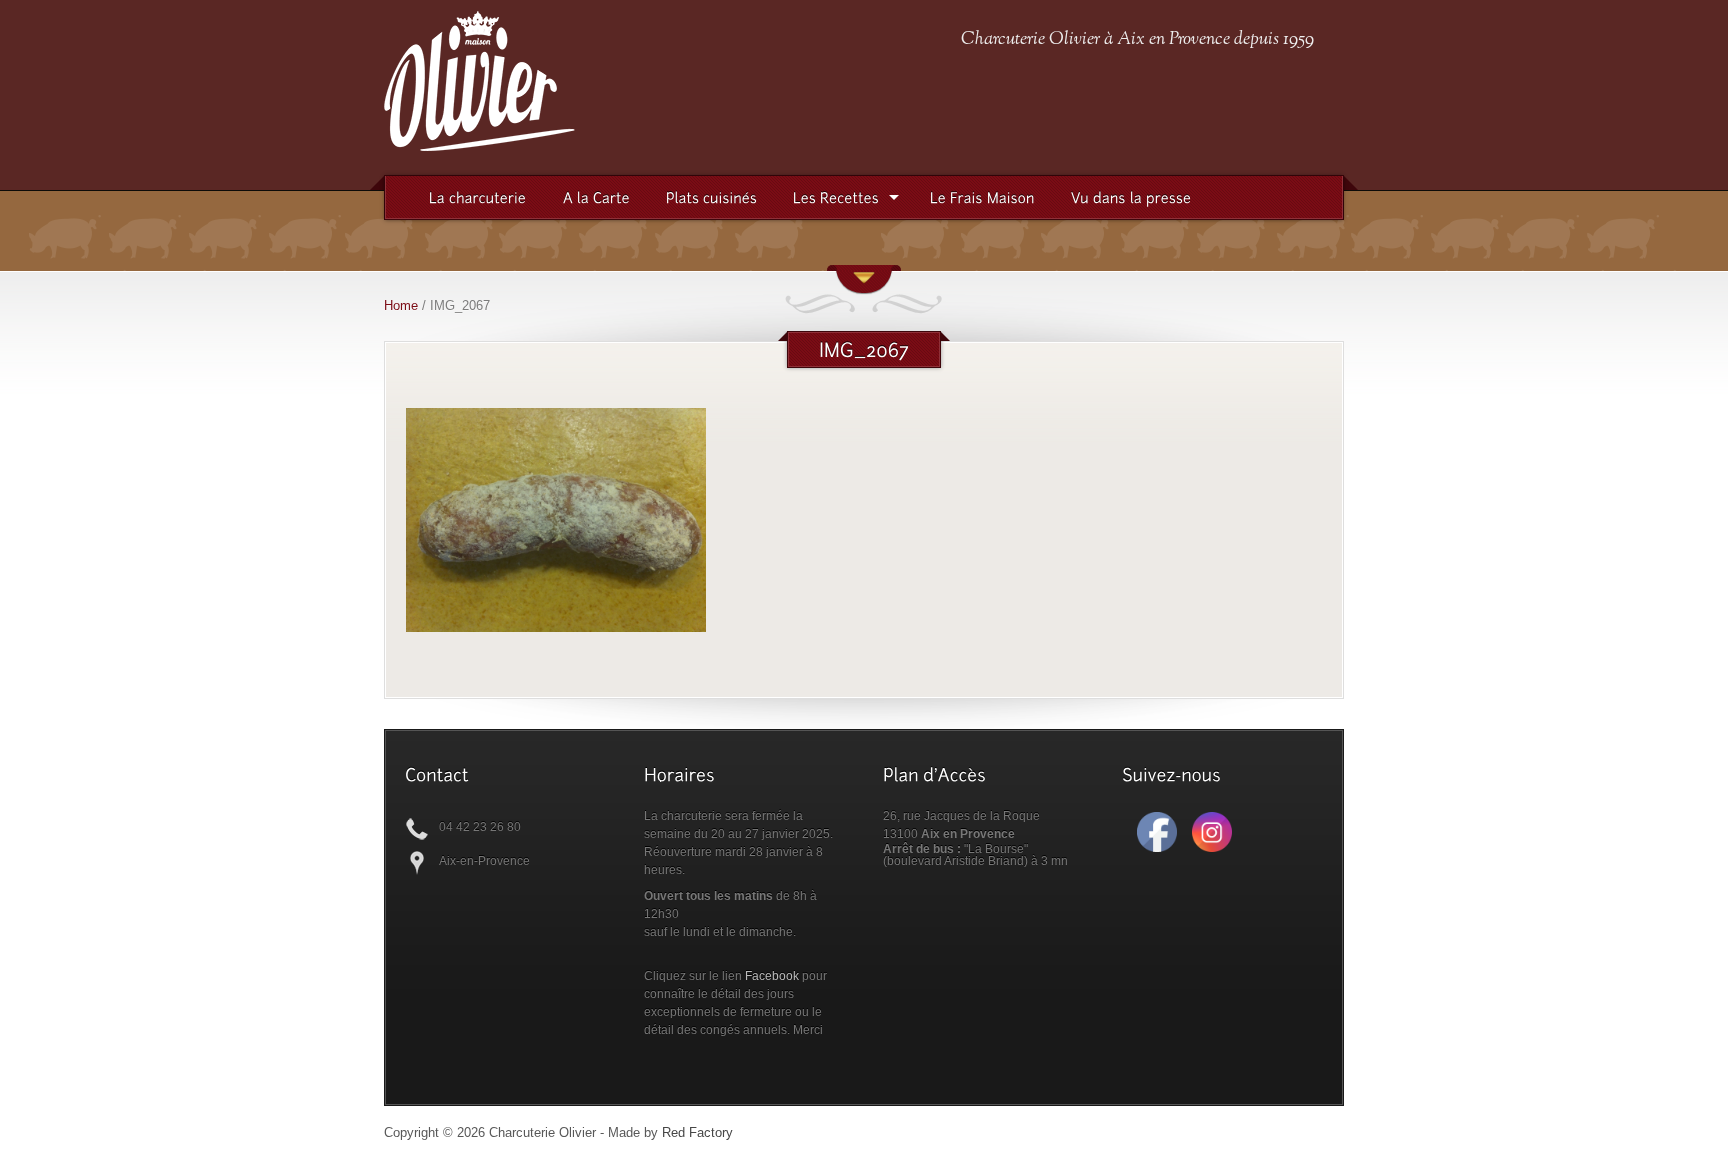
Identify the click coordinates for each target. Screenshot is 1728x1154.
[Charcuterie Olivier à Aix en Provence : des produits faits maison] (982, 199)
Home (401, 305)
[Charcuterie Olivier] (479, 142)
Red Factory (697, 1132)
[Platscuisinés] (711, 199)
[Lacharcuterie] (478, 199)
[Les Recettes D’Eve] (836, 199)
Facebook (772, 976)
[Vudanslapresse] (1131, 199)
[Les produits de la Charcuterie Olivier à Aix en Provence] (596, 199)
